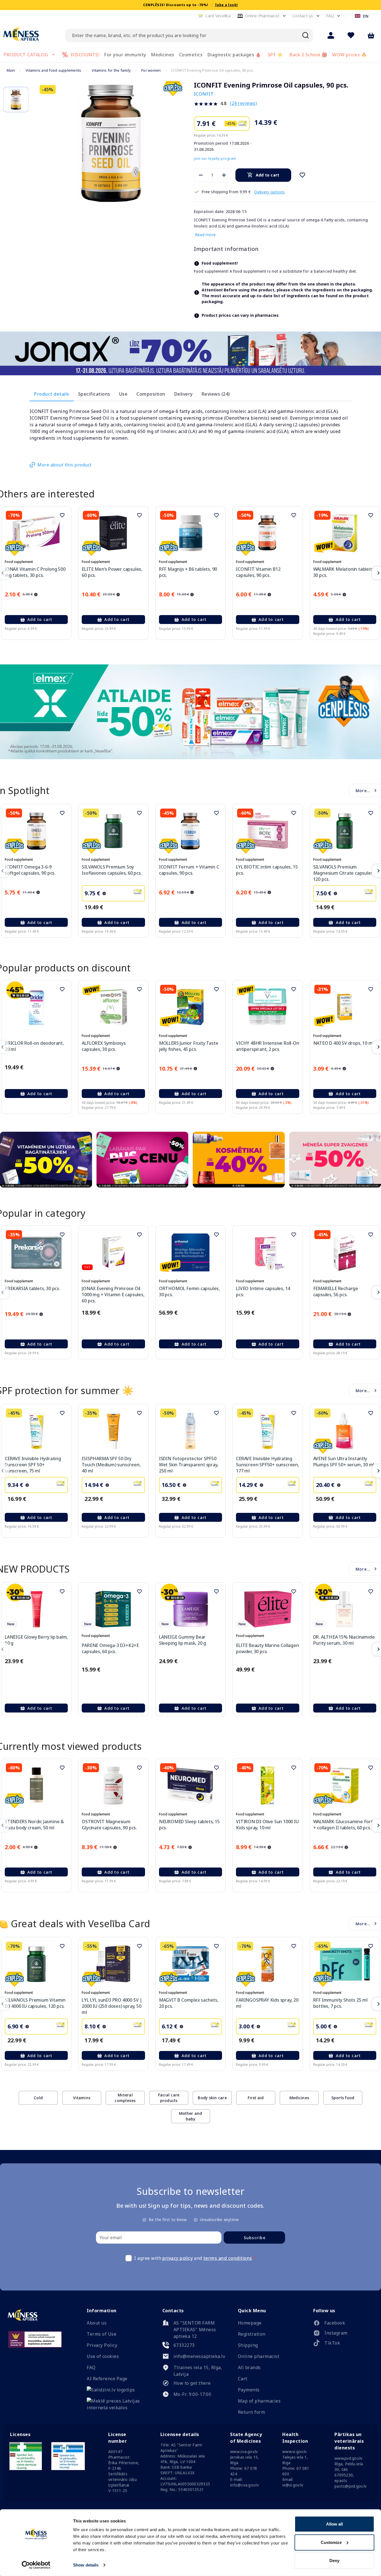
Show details (86, 2565)
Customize (331, 2542)
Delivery (184, 394)
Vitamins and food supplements (53, 70)
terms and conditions (228, 2258)
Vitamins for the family (111, 70)
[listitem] (343, 2324)
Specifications (94, 394)
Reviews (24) (216, 394)
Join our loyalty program (215, 159)
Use (123, 394)
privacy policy (178, 2258)
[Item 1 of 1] (111, 143)
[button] (214, 16)
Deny (334, 2561)
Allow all (334, 2524)
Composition (151, 394)
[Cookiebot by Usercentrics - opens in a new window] (36, 2565)
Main (11, 70)
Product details (52, 394)
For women (151, 70)
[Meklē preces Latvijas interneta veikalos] (117, 2408)
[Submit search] (306, 35)
